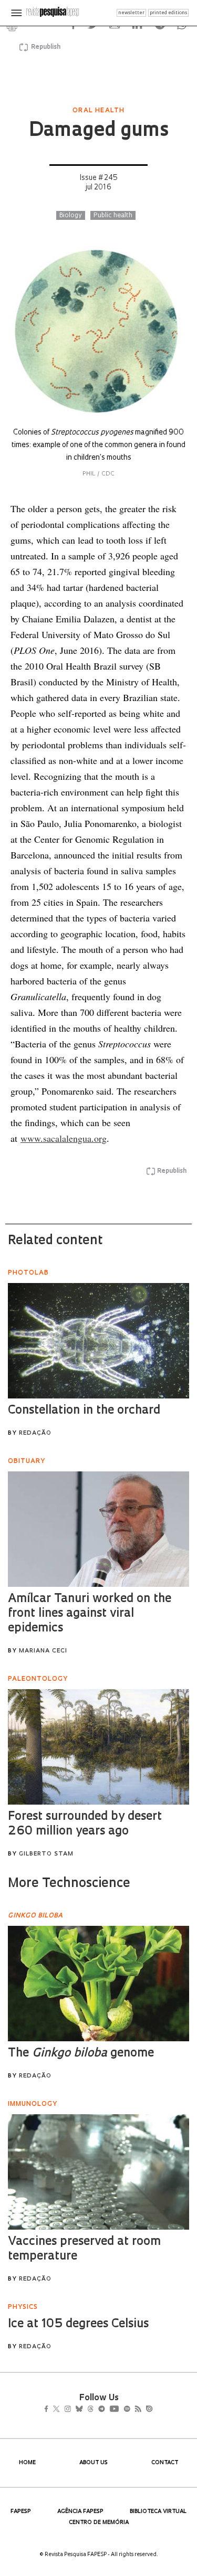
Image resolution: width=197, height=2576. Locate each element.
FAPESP (21, 2512)
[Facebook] (49, 2410)
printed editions (168, 13)
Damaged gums (98, 131)
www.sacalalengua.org (64, 1138)
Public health (113, 216)
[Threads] (105, 2410)
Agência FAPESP (80, 2512)
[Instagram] (75, 2410)
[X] (61, 2410)
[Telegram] (120, 2410)
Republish (46, 47)
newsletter (131, 13)
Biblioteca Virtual (158, 2512)
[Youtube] (137, 2410)
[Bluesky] (90, 2410)
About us (94, 2463)
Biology (71, 216)
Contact (165, 2463)
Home (27, 2463)
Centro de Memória (99, 2523)
